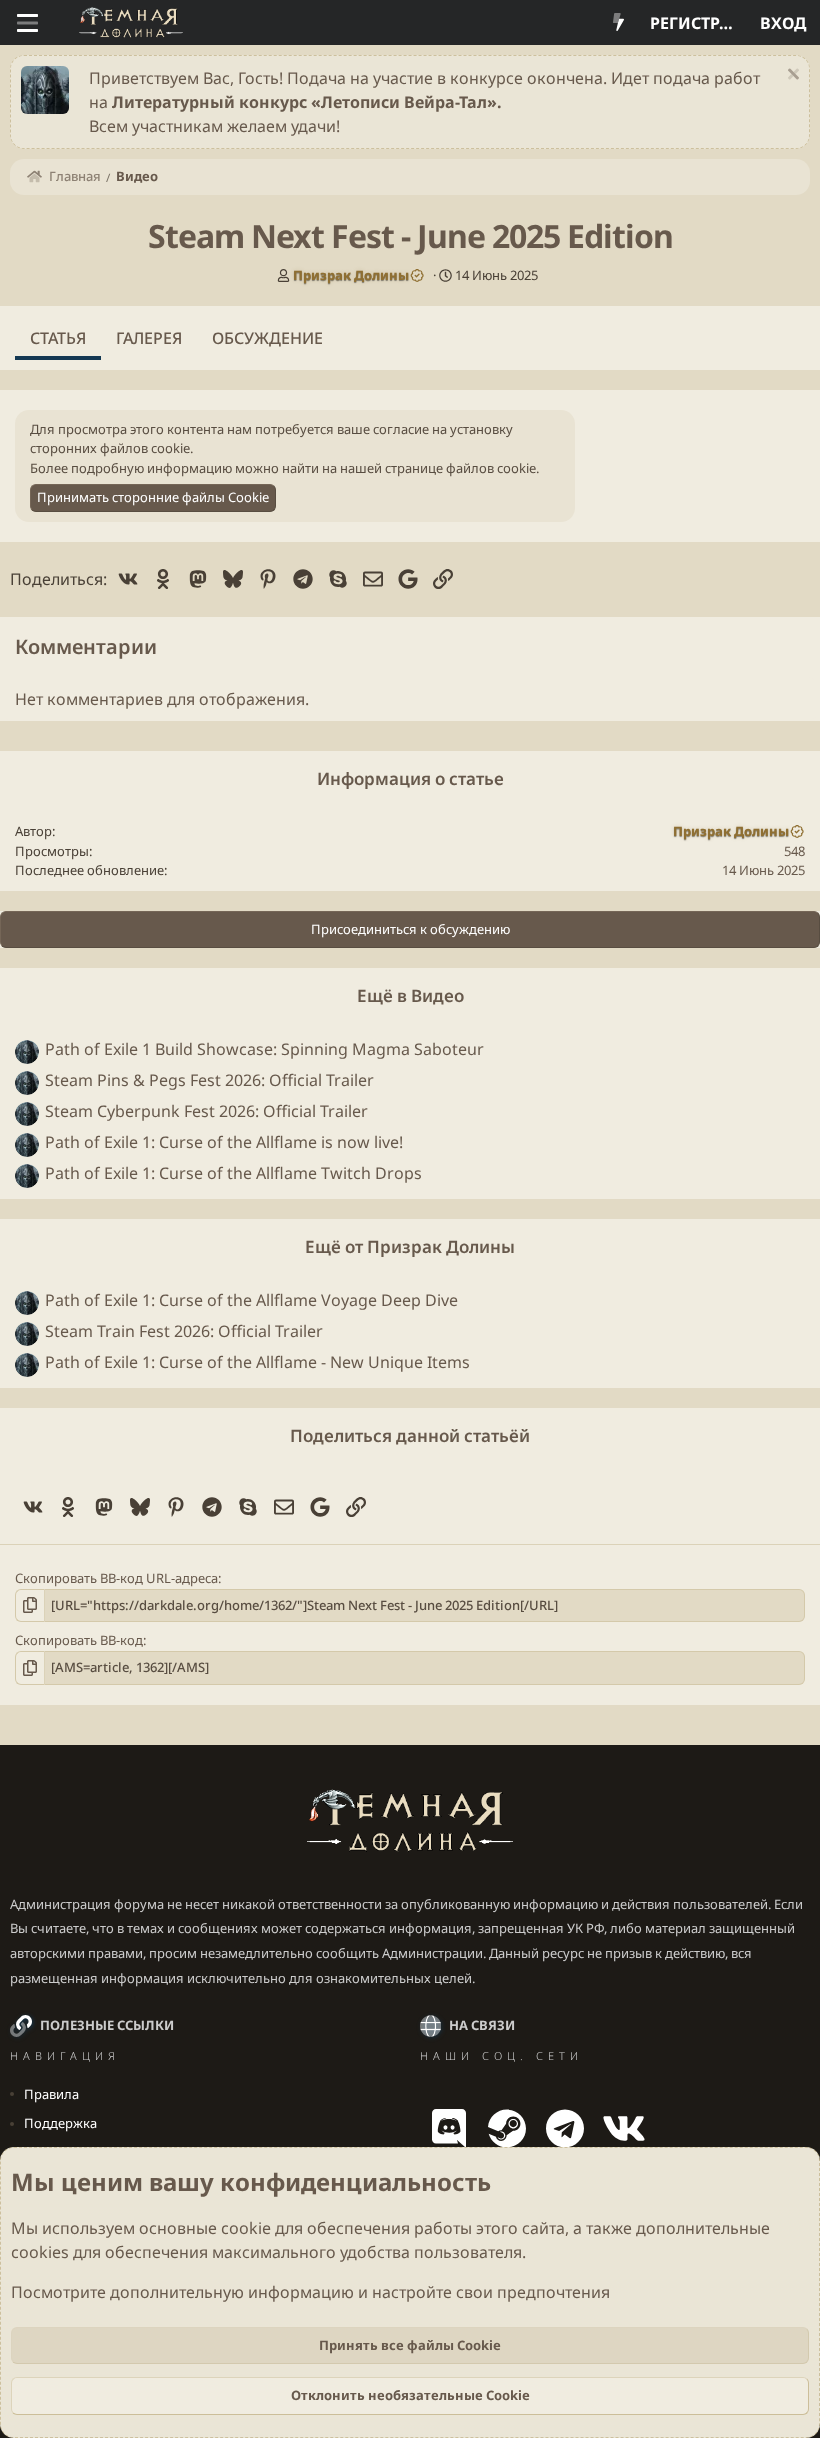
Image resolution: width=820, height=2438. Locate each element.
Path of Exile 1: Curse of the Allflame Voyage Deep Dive (251, 1300)
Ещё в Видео (410, 995)
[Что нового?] (618, 23)
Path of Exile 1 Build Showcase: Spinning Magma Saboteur (264, 1049)
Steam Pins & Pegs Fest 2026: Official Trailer (209, 1080)
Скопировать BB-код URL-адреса (116, 1578)
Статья (58, 338)
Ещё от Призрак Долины (410, 1246)
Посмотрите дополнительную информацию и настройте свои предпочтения (310, 2292)
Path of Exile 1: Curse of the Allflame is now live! (224, 1142)
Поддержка (60, 2123)
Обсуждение (267, 338)
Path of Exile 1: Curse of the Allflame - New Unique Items (257, 1362)
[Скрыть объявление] (790, 76)
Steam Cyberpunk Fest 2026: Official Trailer (206, 1111)
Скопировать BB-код (79, 1640)
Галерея (149, 338)
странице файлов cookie (460, 468)
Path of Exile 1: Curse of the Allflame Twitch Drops (233, 1173)
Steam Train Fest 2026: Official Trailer (184, 1331)
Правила (51, 2094)
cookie (246, 2228)
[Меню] (27, 23)
